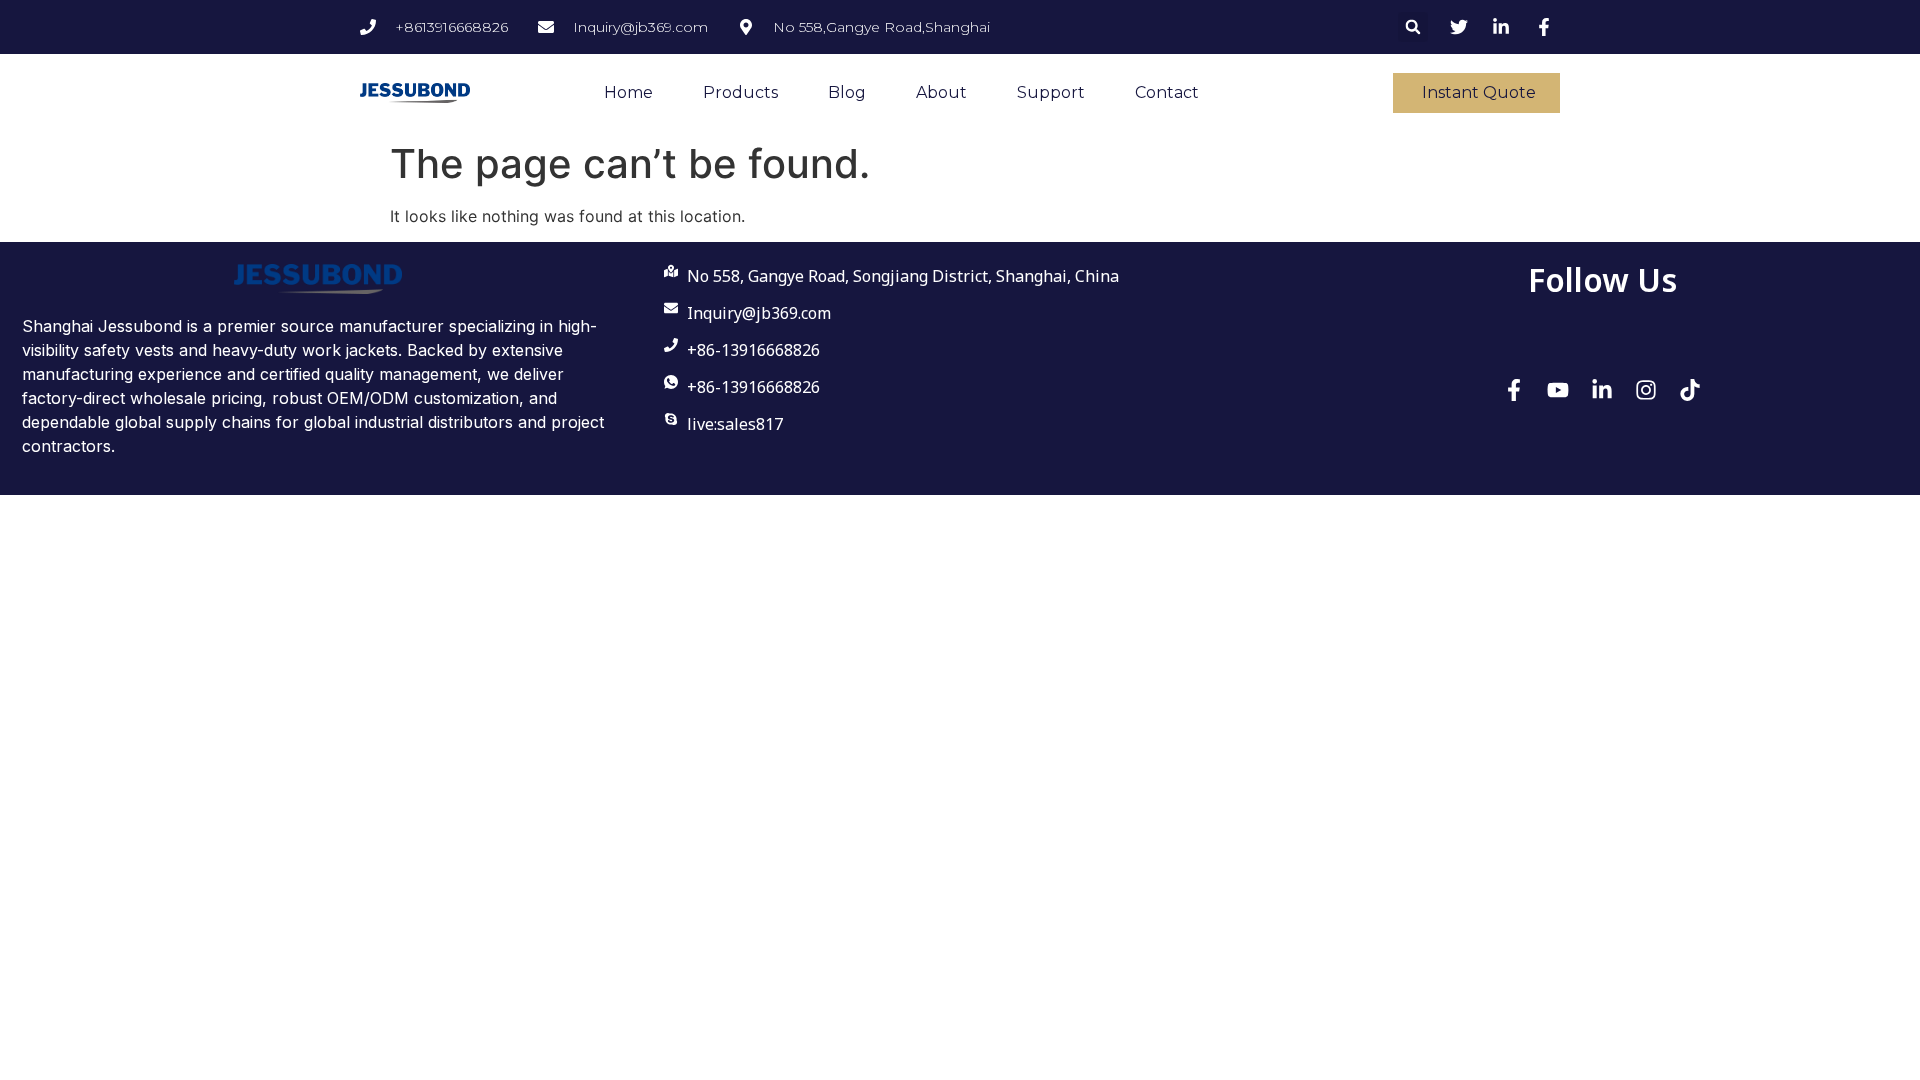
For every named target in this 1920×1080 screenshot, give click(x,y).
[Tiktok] (1690, 390)
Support (1051, 92)
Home (628, 92)
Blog (847, 92)
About (941, 92)
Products (740, 92)
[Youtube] (1558, 390)
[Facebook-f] (1514, 390)
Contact (1167, 92)
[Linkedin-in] (1602, 390)
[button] (1413, 27)
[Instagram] (1646, 390)
